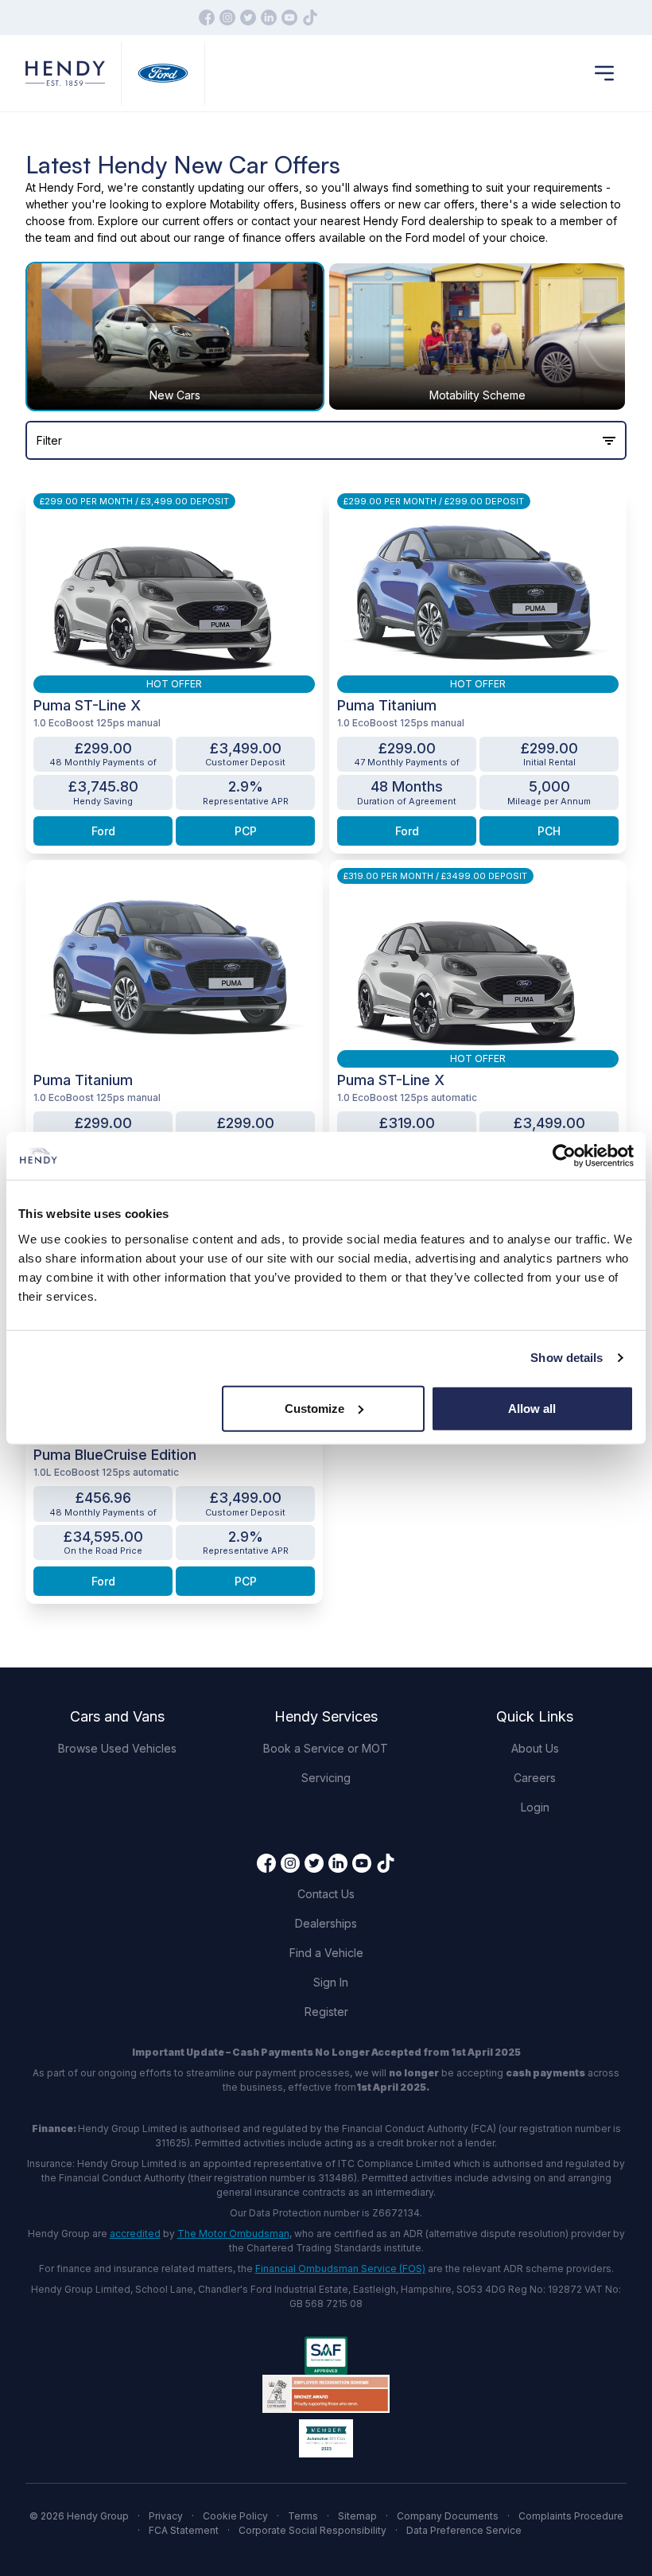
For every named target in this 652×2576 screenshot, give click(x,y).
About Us (535, 1748)
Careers (535, 1778)
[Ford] (163, 74)
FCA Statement (184, 2530)
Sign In (331, 1982)
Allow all (532, 1408)
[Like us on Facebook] (207, 18)
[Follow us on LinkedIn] (269, 18)
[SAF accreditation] (326, 2356)
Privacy (166, 2516)
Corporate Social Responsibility (312, 2530)
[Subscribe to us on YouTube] (289, 18)
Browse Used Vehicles (117, 1748)
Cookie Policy (235, 2516)
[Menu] (604, 73)
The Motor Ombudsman (233, 2234)
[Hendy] (65, 74)
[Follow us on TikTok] (310, 18)
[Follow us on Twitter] (248, 18)
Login (535, 1807)
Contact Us (326, 1894)
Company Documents (448, 2516)
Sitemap (357, 2516)
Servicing (326, 1778)
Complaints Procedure (571, 2516)
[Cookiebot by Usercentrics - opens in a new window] (564, 1156)
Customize (314, 1408)
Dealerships (326, 1923)
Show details (567, 1358)
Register (326, 2012)
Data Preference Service (464, 2530)
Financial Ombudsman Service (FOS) (340, 2269)
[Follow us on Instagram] (227, 18)
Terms (303, 2516)
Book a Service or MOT (326, 1748)
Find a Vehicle (326, 1953)
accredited (135, 2234)
